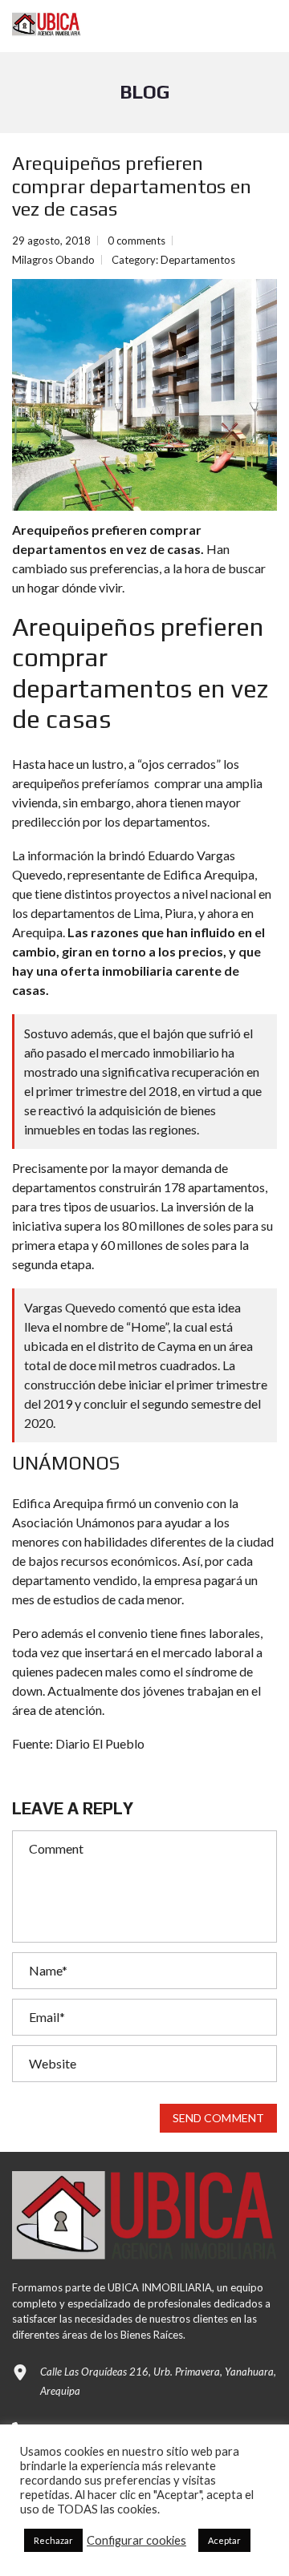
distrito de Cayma (147, 1346)
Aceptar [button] (224, 2540)
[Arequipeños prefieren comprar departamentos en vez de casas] (144, 395)
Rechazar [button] (53, 2540)
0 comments (136, 241)
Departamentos (198, 260)
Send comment (218, 2118)
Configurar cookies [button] (136, 2540)
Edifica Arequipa (209, 874)
